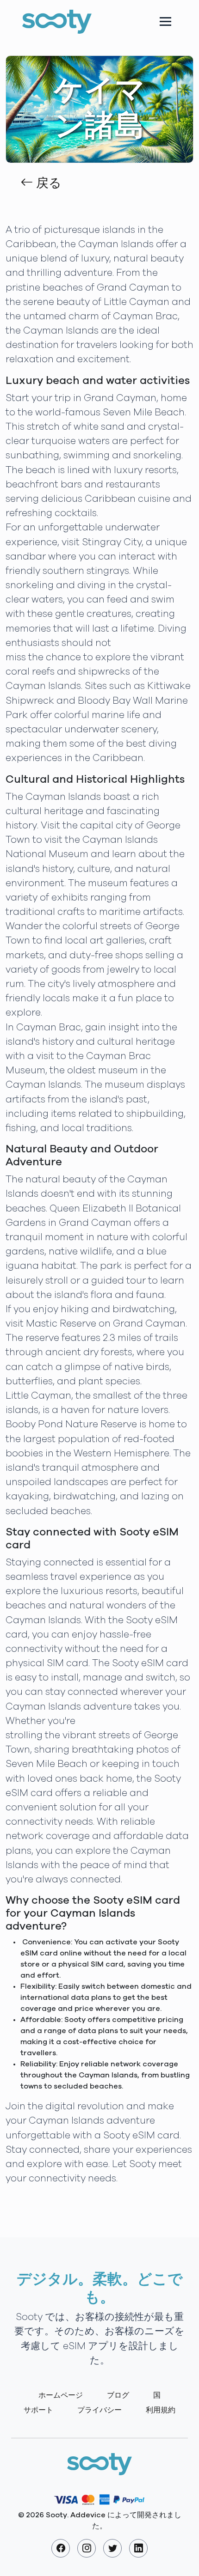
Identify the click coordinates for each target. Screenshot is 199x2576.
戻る (47, 183)
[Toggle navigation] (165, 21)
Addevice (88, 2515)
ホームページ (61, 2395)
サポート (38, 2410)
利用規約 (161, 2410)
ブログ (118, 2395)
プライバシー (99, 2410)
